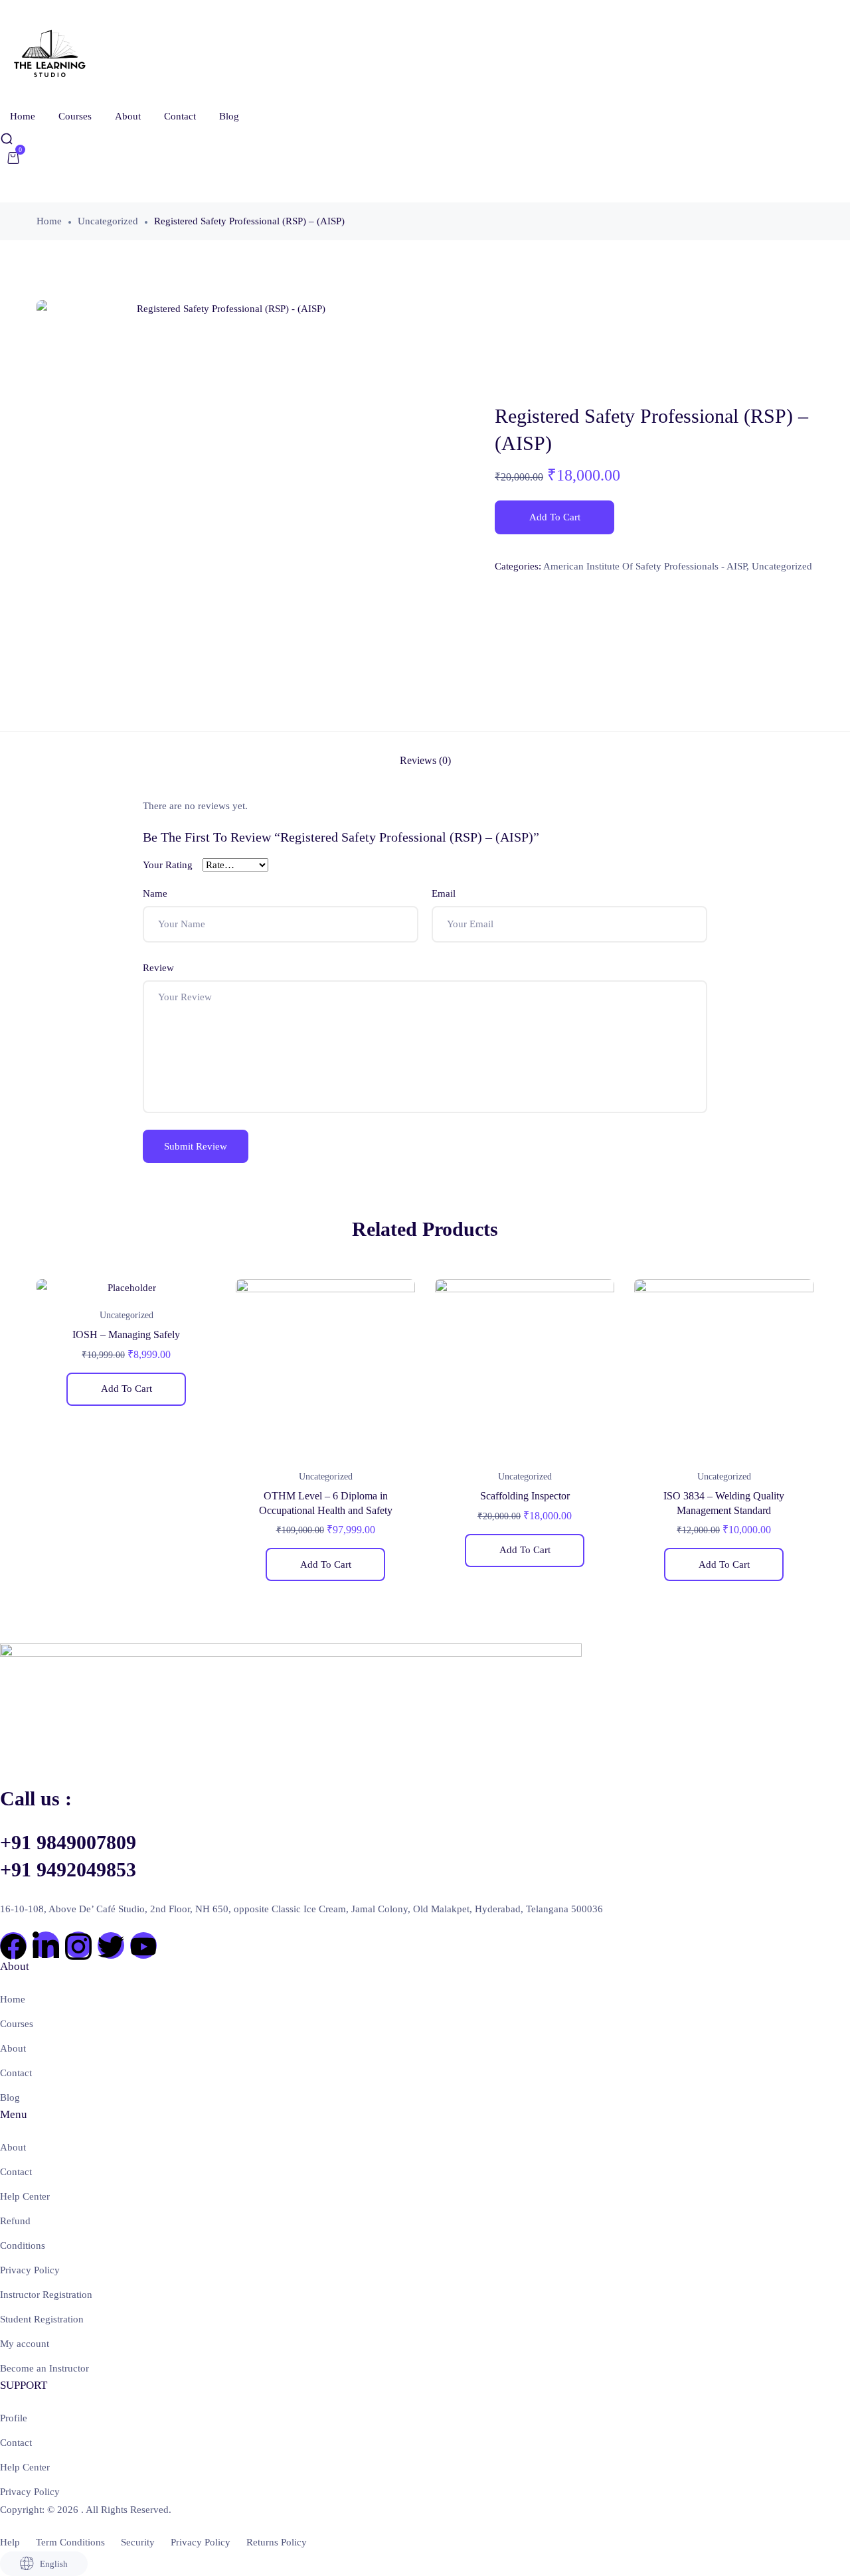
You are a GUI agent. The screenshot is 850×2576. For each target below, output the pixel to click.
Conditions (23, 2245)
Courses (75, 116)
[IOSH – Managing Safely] (126, 1288)
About (128, 116)
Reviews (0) (425, 760)
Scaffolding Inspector (525, 1496)
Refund (15, 2221)
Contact (180, 116)
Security (138, 2542)
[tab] (425, 761)
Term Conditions (70, 2542)
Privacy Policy (30, 2270)
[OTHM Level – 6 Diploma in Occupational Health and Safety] (325, 1369)
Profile (14, 2418)
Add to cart (555, 517)
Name (155, 893)
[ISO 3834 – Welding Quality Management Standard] (724, 1369)
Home (23, 116)
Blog (229, 116)
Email (444, 893)
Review (158, 968)
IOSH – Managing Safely (126, 1334)
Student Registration (42, 2319)
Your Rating (168, 865)
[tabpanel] (126, 1347)
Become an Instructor (44, 2368)
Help (10, 2542)
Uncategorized (108, 221)
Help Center (25, 2196)
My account (25, 2344)
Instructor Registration (46, 2295)
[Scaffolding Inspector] (525, 1369)
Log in (42, 183)
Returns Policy (277, 2542)
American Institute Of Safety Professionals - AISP (645, 566)
